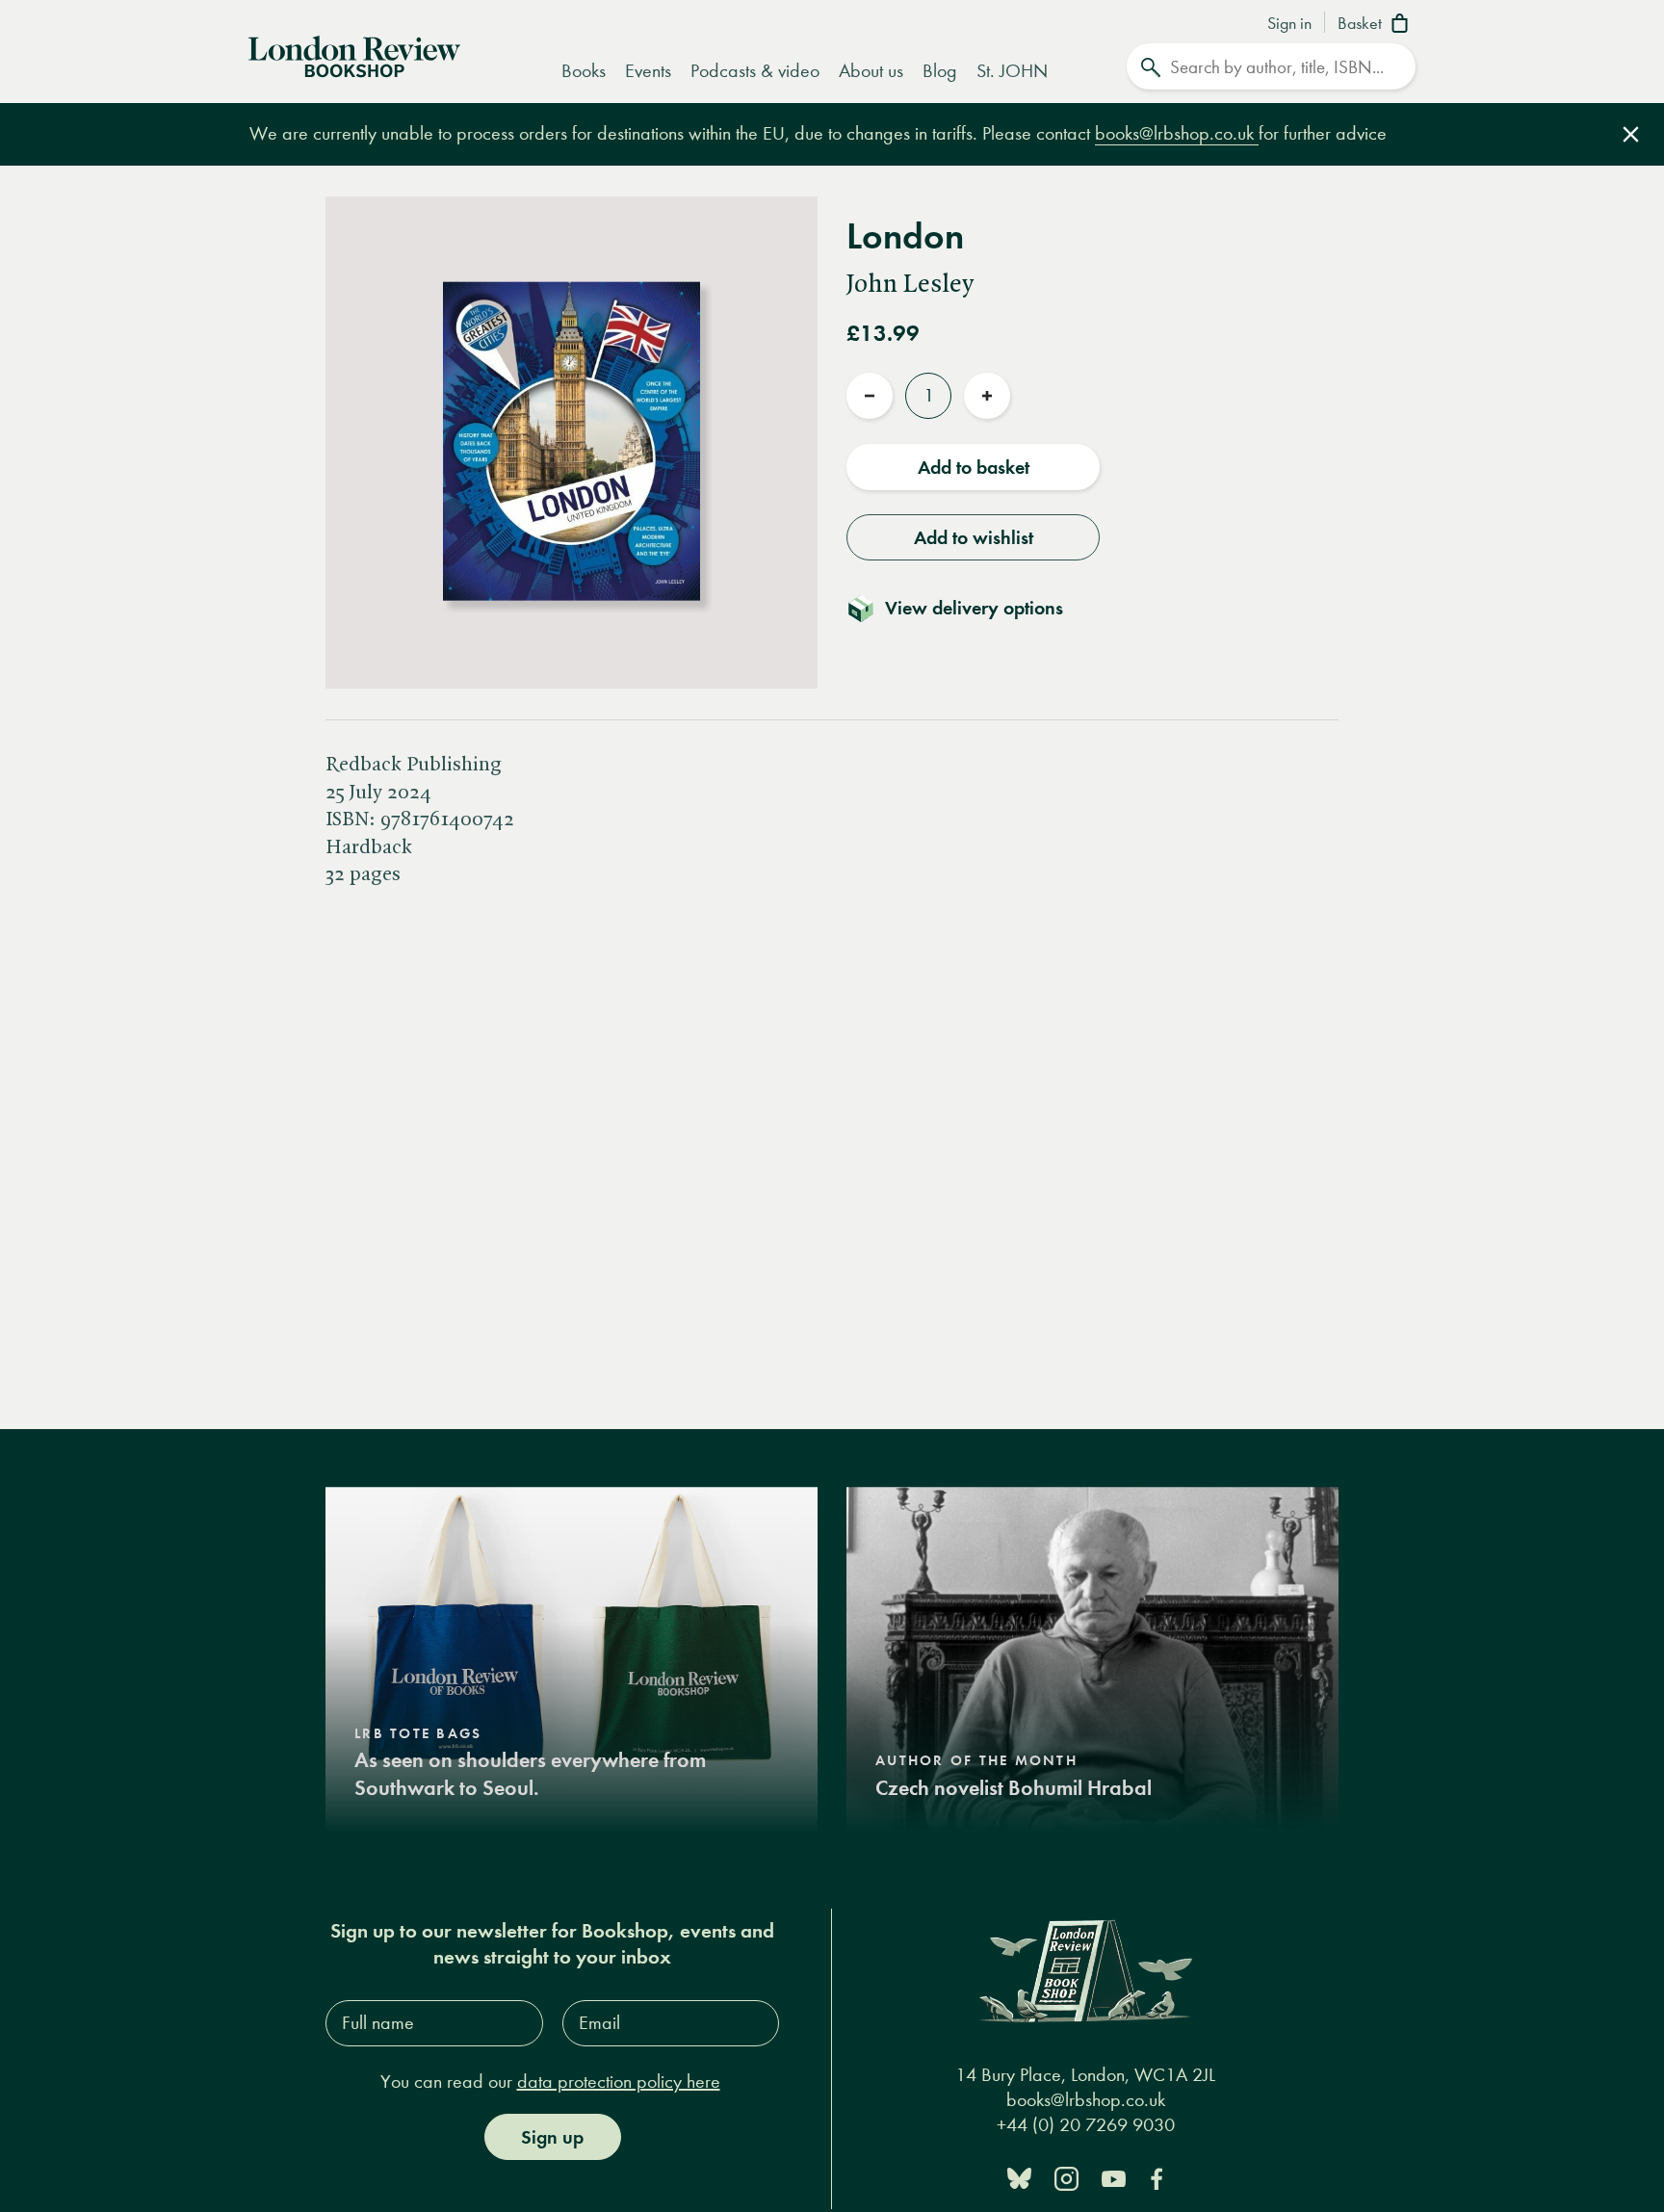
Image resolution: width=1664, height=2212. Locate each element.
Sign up (552, 2137)
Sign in (1289, 24)
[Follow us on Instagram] (1066, 2177)
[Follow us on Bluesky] (1019, 2177)
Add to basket (974, 467)
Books (584, 71)
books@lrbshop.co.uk (1177, 133)
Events (648, 71)
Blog (940, 71)
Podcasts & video (755, 71)
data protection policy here (619, 2082)
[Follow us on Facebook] (1157, 2177)
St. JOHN (1012, 71)
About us (871, 71)
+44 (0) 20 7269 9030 (1086, 2125)
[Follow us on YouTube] (1114, 2177)
